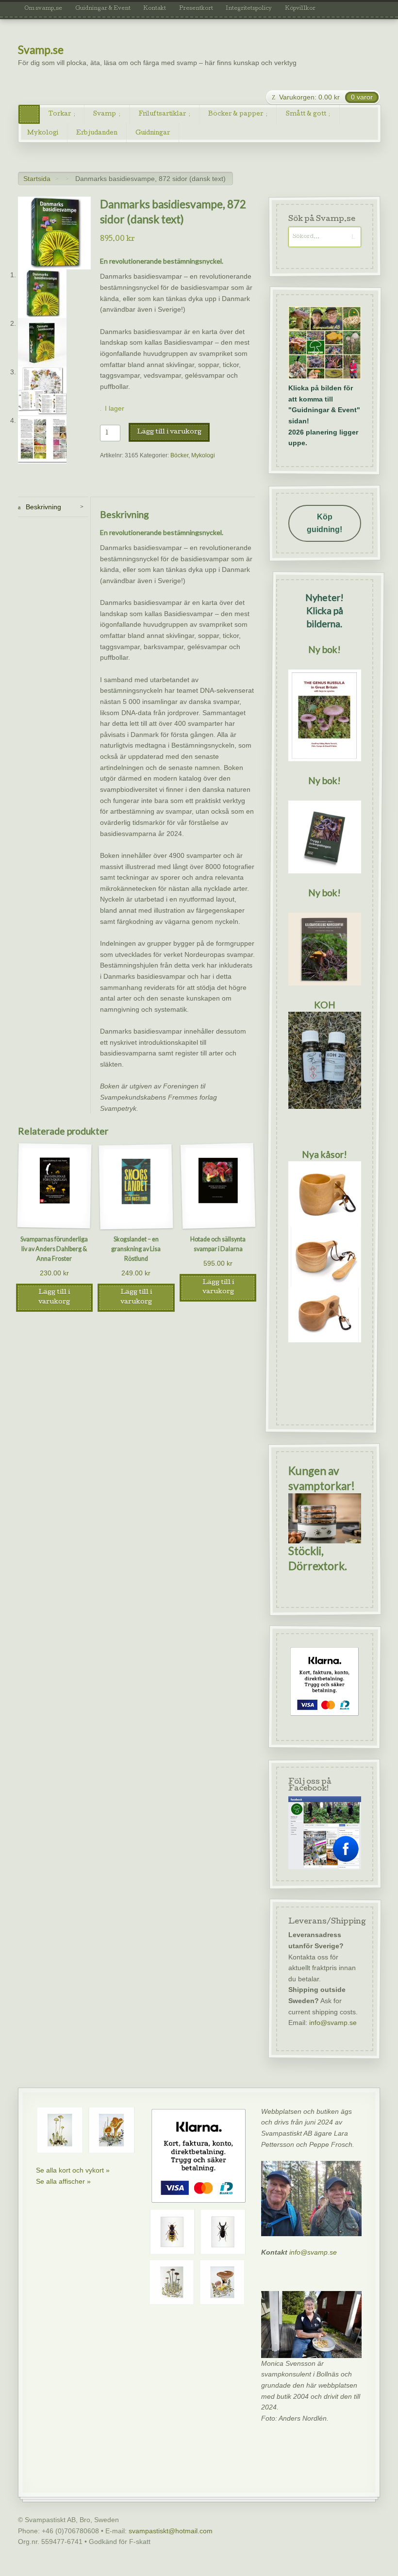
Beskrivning (42, 507)
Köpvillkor (300, 9)
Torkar (60, 114)
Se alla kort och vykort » (73, 2170)
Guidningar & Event (103, 9)
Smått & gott (306, 114)
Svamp (105, 114)
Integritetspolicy (249, 9)
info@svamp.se (332, 2023)
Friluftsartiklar (162, 114)
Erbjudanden (97, 133)
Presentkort (196, 9)
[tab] (53, 507)
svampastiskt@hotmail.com (171, 2531)
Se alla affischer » (63, 2181)
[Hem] (29, 114)
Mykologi (43, 133)
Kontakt (155, 9)
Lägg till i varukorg (169, 432)
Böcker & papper (236, 114)
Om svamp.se (43, 9)
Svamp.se (41, 50)
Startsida (37, 179)
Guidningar (153, 133)
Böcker (179, 455)
